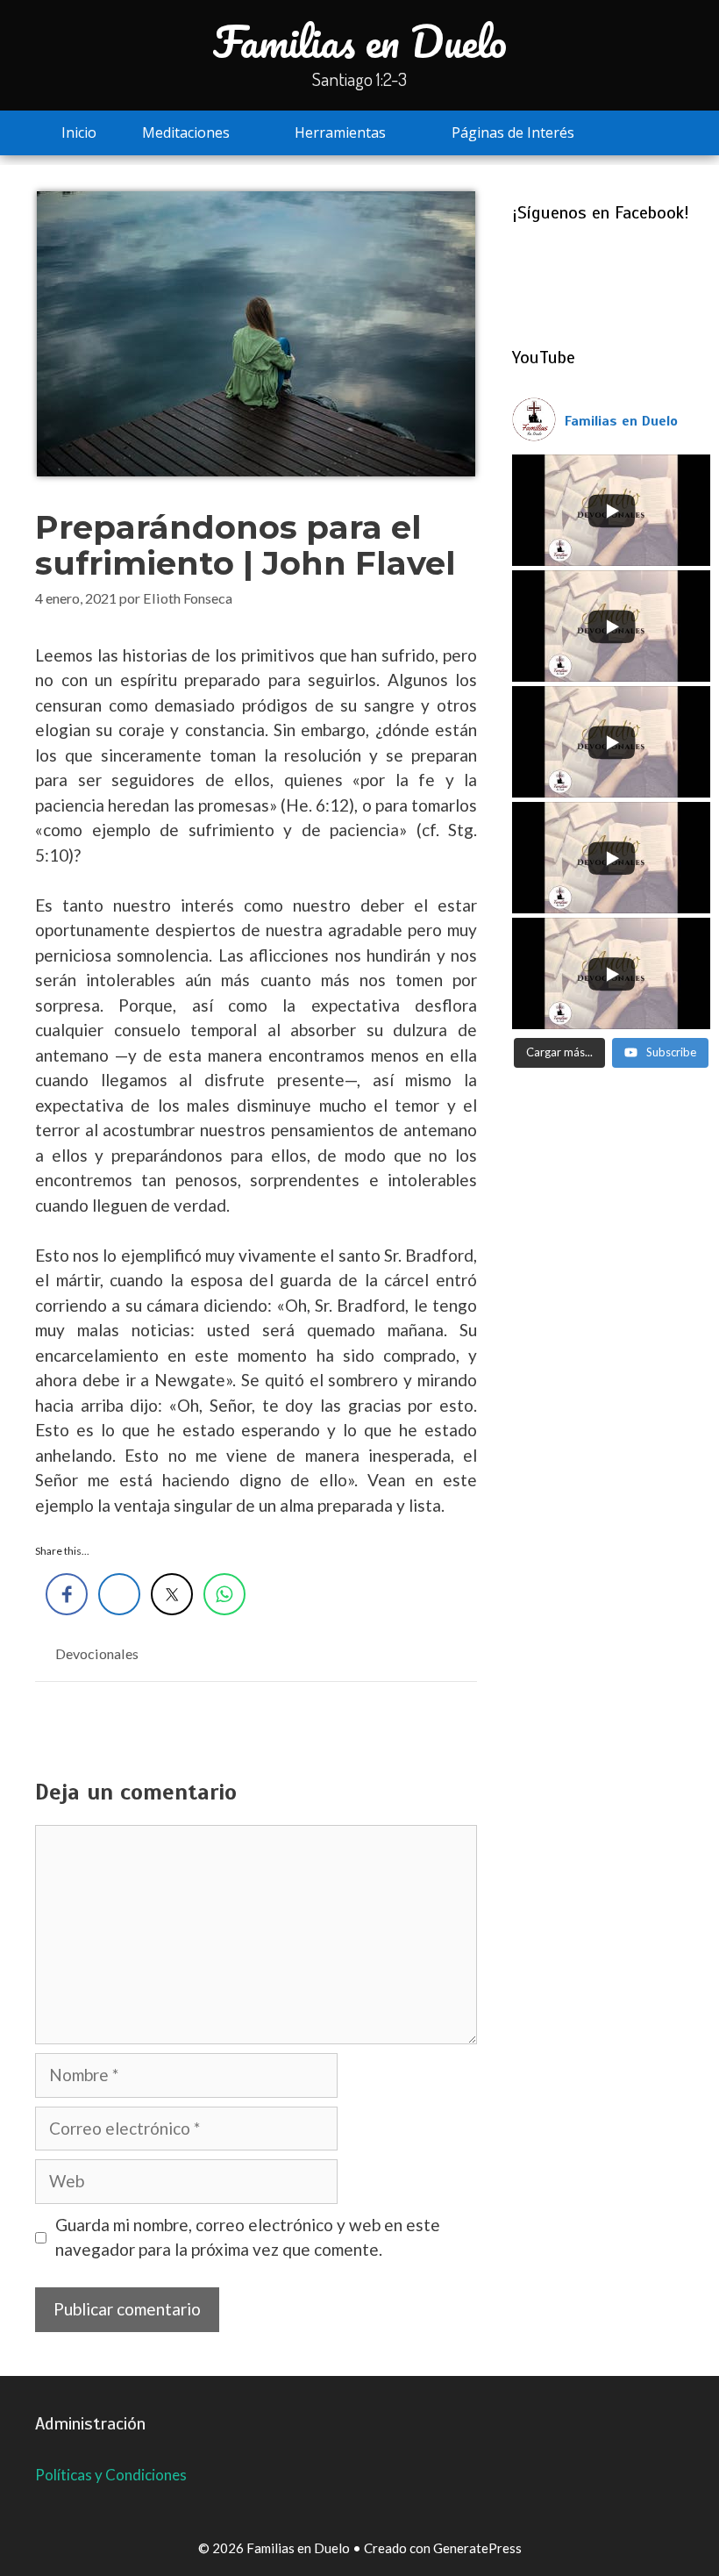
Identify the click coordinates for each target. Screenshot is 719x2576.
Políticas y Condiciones (111, 2475)
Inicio (79, 132)
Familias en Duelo (360, 41)
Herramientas (340, 132)
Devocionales (97, 1653)
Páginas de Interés (513, 132)
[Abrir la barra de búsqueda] (649, 133)
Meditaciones (186, 132)
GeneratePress (477, 2548)
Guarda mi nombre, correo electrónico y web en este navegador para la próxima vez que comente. (248, 2237)
